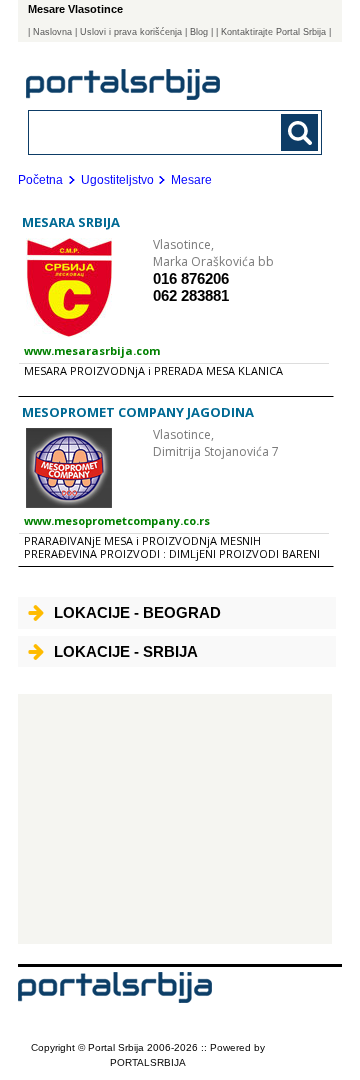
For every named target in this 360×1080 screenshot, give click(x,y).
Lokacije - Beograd (137, 612)
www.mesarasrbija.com (92, 350)
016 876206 (191, 278)
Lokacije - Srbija (126, 651)
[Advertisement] (175, 819)
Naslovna (52, 32)
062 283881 (191, 295)
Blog (199, 32)
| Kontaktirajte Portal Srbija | (273, 32)
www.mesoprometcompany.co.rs (117, 520)
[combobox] (147, 131)
